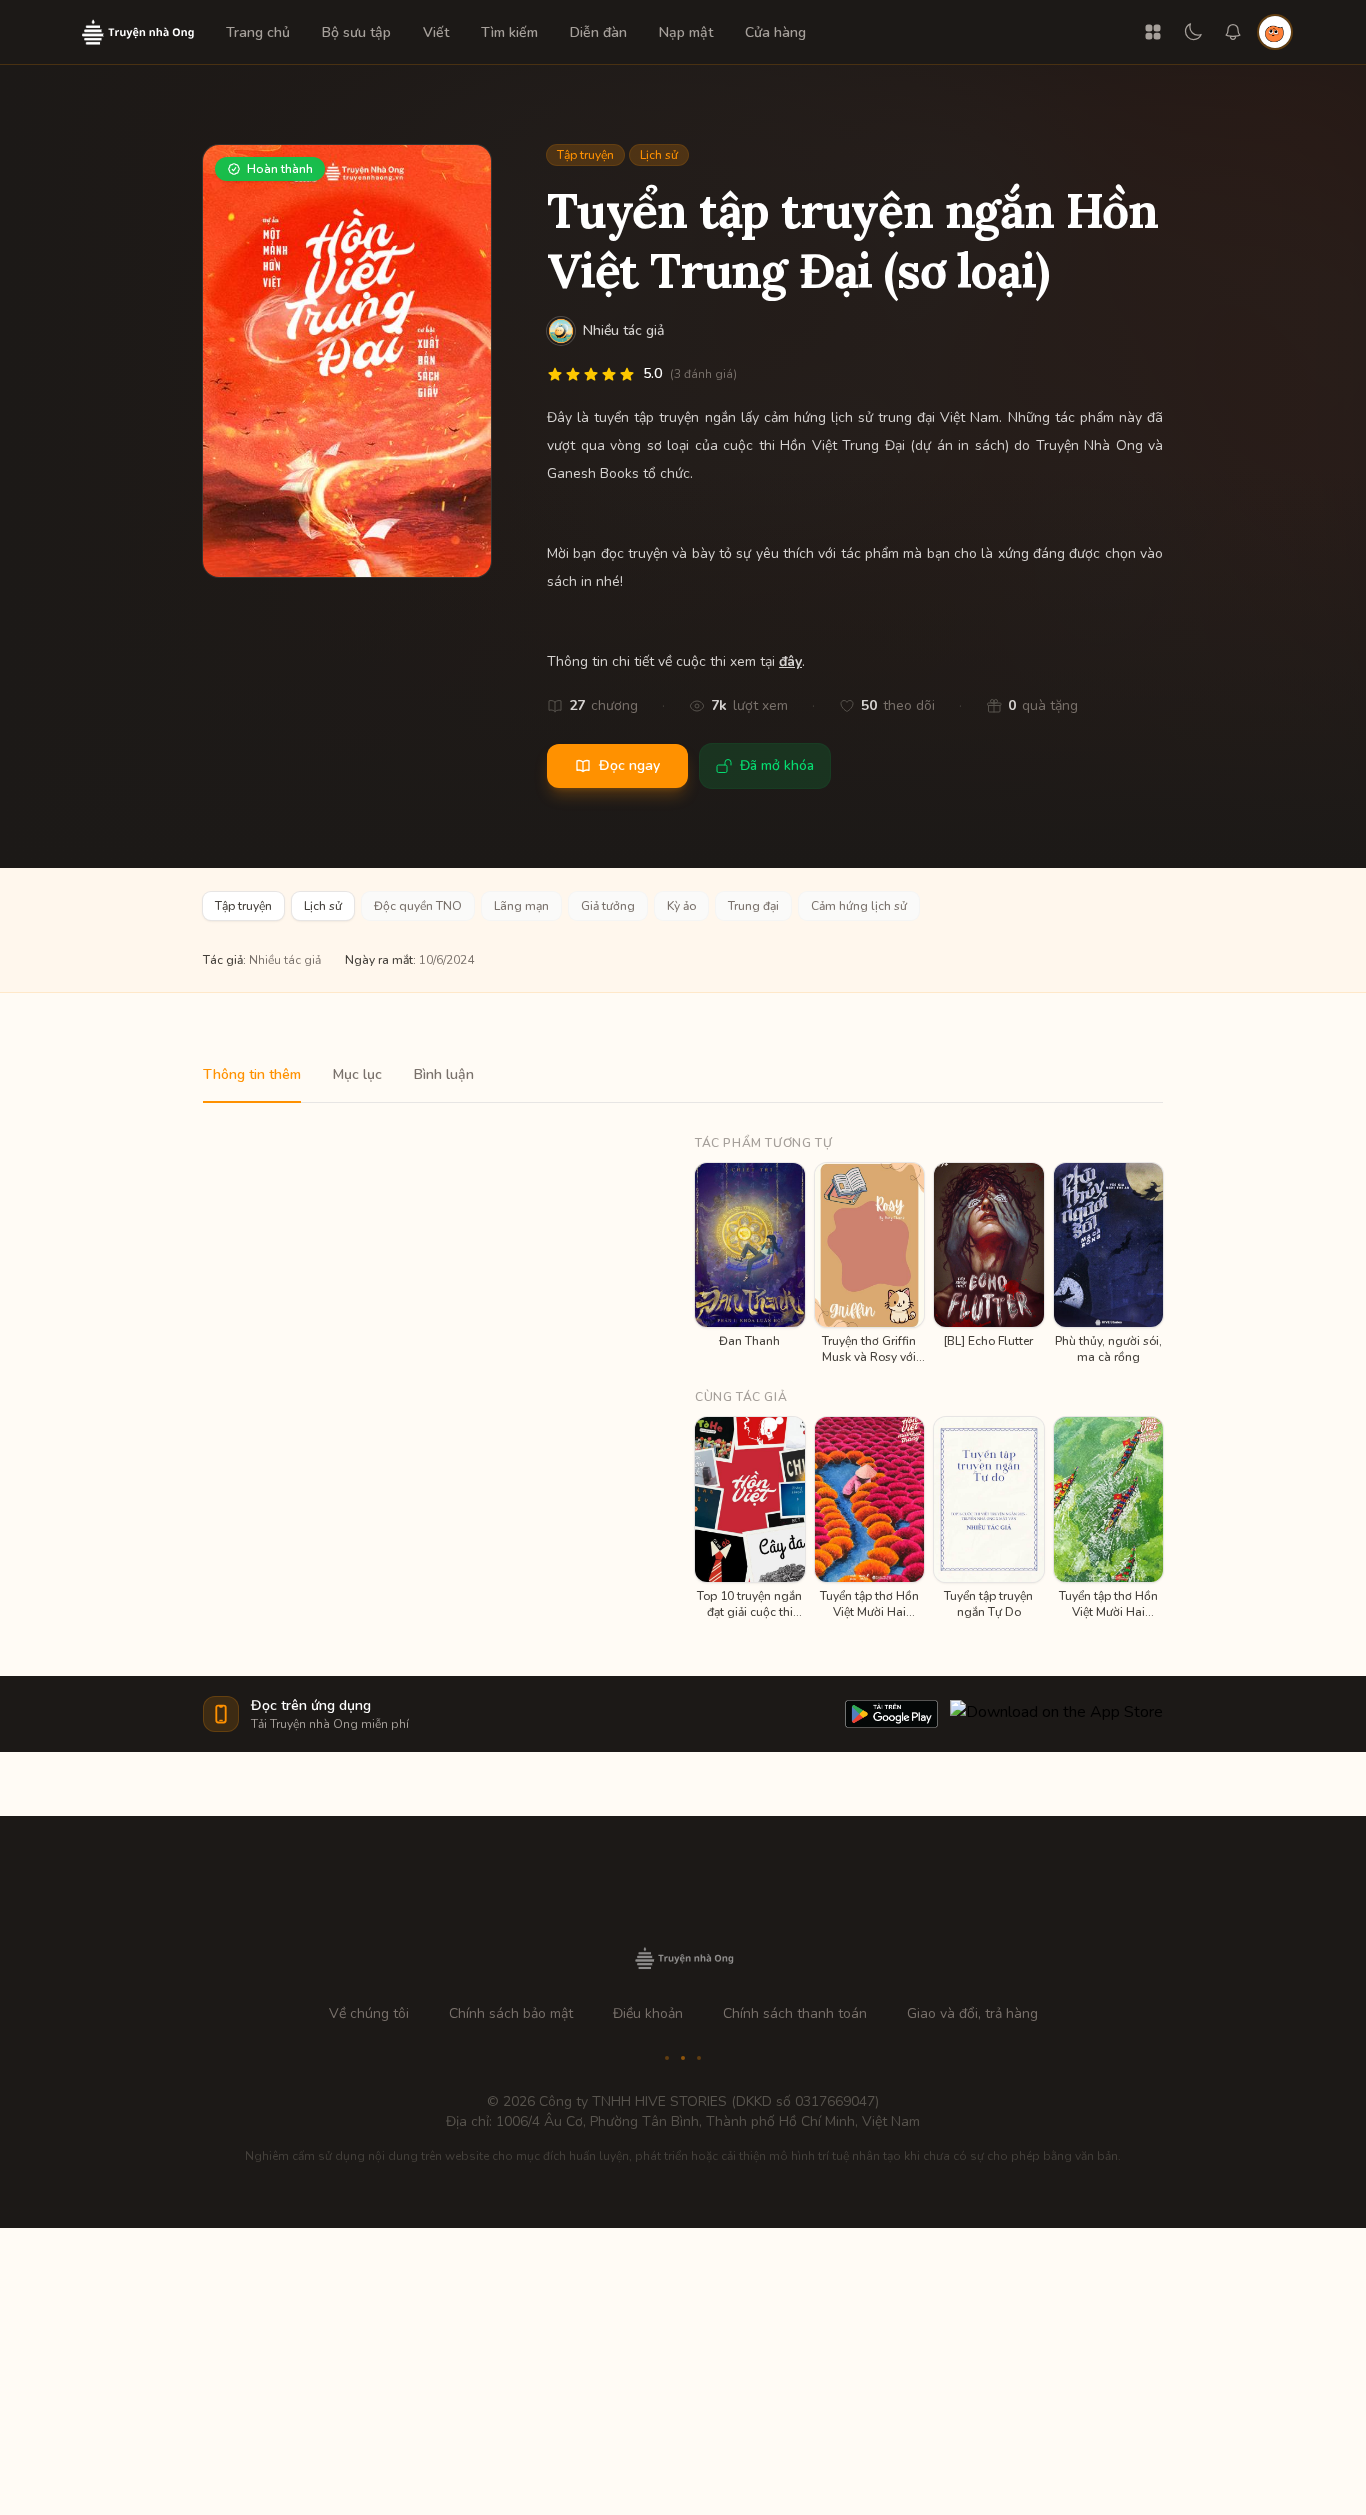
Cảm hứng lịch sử (859, 906)
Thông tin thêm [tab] (252, 1074)
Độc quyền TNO (418, 906)
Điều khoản (648, 2013)
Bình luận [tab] (444, 1074)
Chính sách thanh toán (795, 2013)
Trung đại (753, 906)
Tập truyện (585, 155)
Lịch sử (659, 155)
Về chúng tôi (369, 2013)
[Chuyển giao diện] (1193, 32)
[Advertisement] (683, 2368)
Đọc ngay (629, 765)
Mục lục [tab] (357, 1074)
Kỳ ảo (681, 906)
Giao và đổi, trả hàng (972, 2013)
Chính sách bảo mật (511, 2013)
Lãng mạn (521, 906)
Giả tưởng (608, 906)
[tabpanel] (683, 1361)
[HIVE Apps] (1153, 32)
